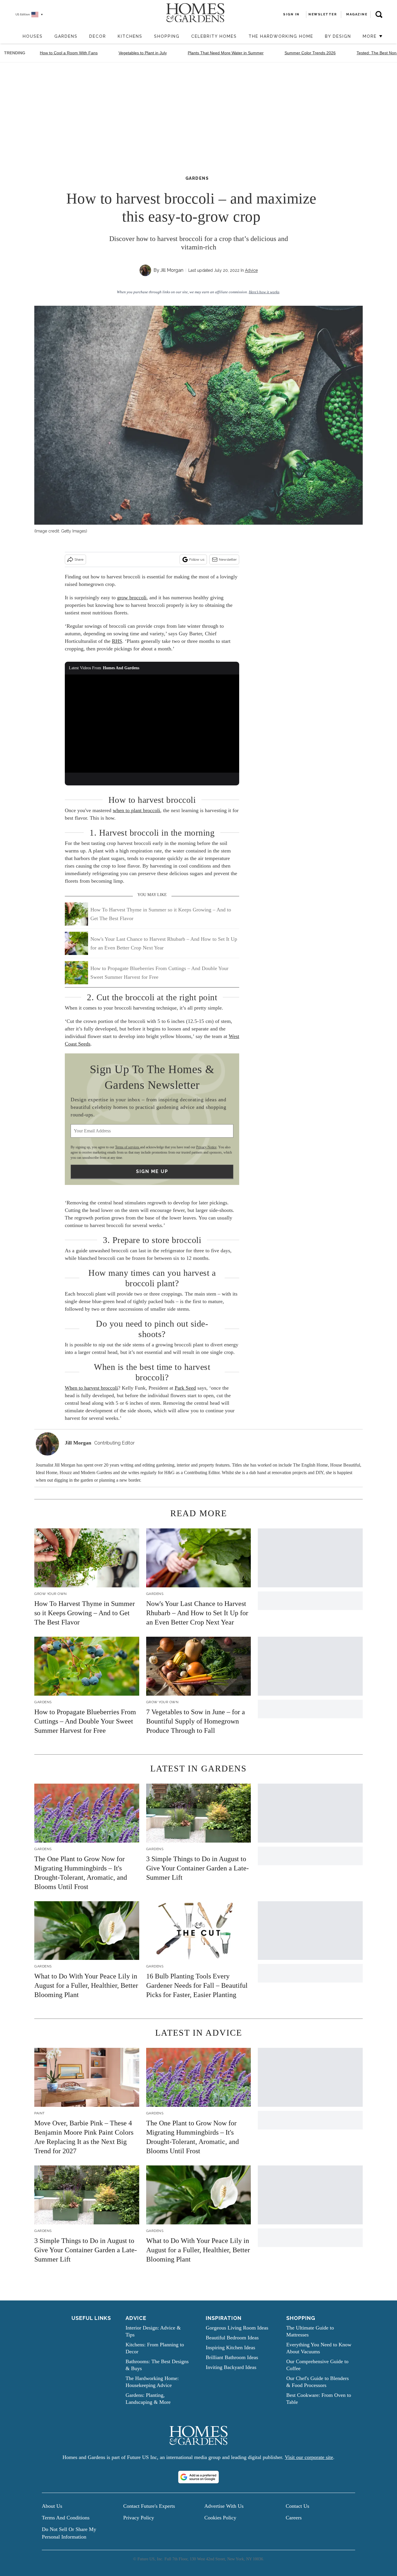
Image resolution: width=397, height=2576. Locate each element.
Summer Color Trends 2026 (310, 53)
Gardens (66, 36)
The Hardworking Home (281, 36)
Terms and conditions (66, 2518)
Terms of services (128, 1147)
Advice (251, 270)
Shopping (167, 36)
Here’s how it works (264, 292)
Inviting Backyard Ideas (231, 2367)
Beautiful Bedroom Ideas (232, 2338)
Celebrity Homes (214, 36)
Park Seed (185, 1388)
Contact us (297, 2506)
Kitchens (130, 36)
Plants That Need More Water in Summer (226, 53)
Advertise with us (224, 2506)
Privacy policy (139, 2518)
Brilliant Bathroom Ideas (232, 2357)
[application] (152, 724)
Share (79, 560)
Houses (33, 36)
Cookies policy (220, 2518)
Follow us (197, 560)
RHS (117, 641)
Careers (294, 2518)
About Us (52, 2506)
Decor (98, 36)
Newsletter (228, 560)
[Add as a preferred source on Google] (199, 2477)
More (371, 36)
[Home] (14, 37)
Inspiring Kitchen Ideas (230, 2347)
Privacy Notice (206, 1147)
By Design (338, 36)
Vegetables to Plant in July (143, 53)
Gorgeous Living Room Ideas (237, 2328)
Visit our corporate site (309, 2457)
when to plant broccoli (136, 810)
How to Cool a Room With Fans (69, 53)
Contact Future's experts (149, 2506)
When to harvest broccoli (91, 1388)
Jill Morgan (172, 270)
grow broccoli (132, 598)
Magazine (357, 14)
